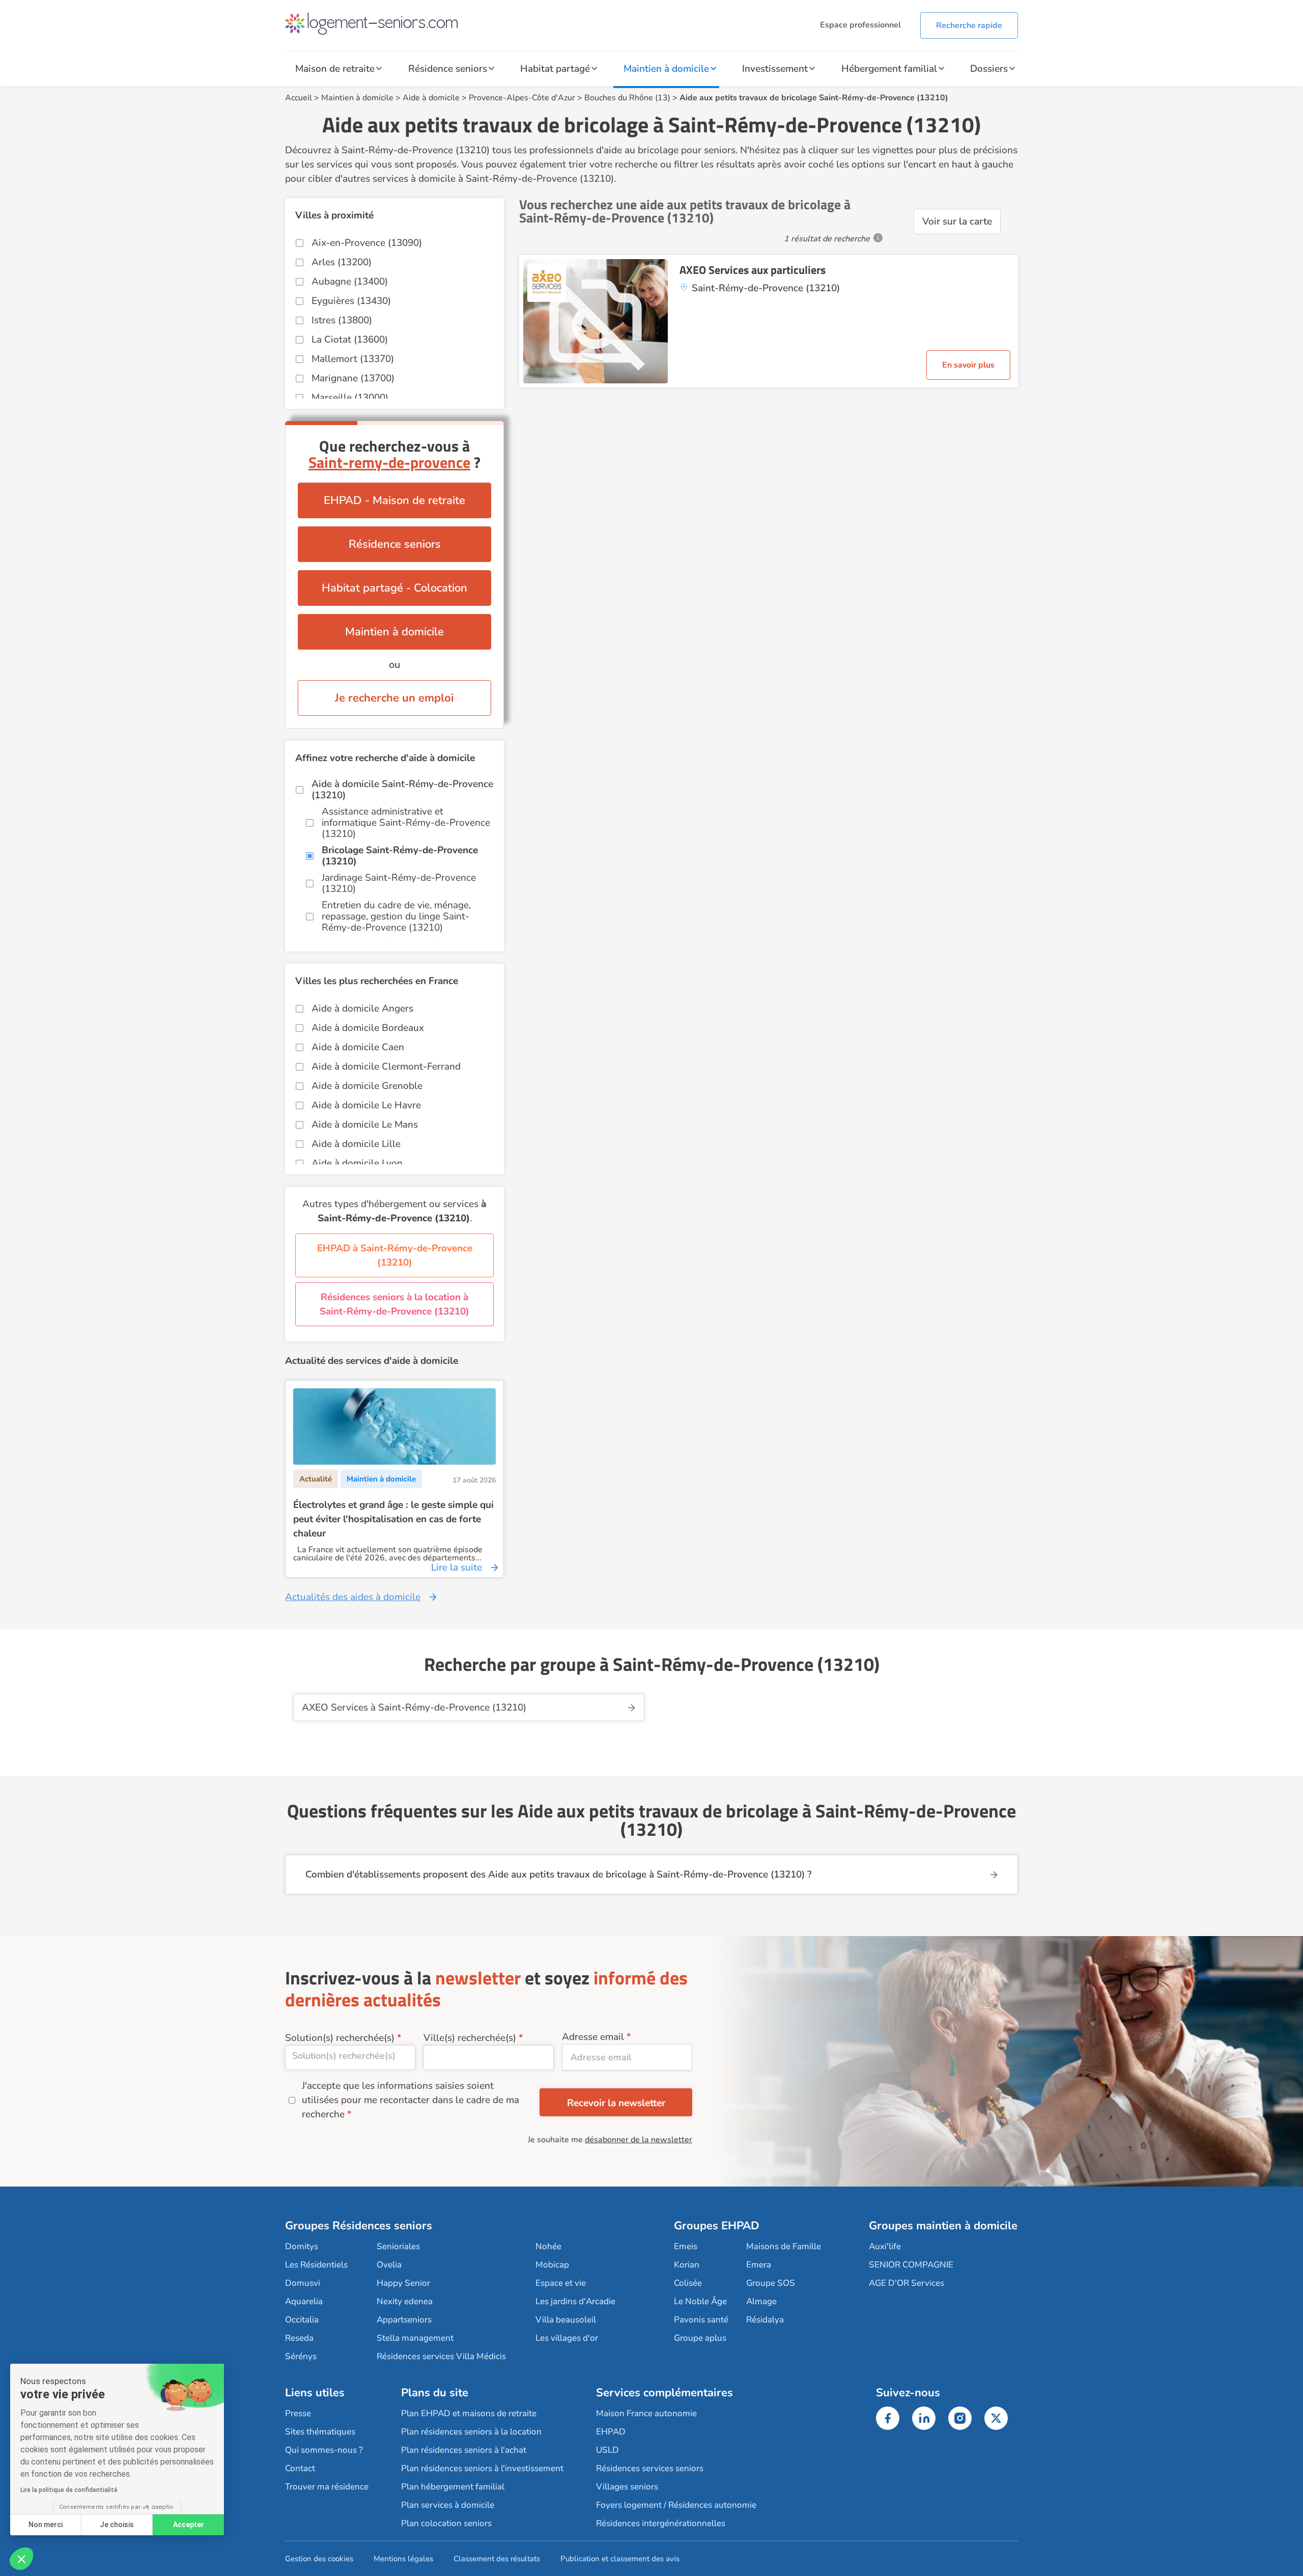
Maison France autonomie (646, 2413)
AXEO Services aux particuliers (753, 270)
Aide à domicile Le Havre (366, 1105)
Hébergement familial (889, 69)
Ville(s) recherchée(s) (470, 2038)
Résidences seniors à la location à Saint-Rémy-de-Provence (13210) (394, 1304)
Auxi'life (885, 2246)
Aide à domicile (431, 98)
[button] (21, 2559)
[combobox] (350, 2057)
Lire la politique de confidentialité (69, 2490)
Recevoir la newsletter (616, 2103)
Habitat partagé (555, 69)
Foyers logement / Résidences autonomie (676, 2505)
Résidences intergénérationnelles (661, 2523)
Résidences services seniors (650, 2468)
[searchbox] (350, 2056)
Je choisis (117, 2525)
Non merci (46, 2525)
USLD (607, 2450)
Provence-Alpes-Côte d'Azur (522, 98)
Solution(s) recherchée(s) (340, 2038)
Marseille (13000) (350, 398)
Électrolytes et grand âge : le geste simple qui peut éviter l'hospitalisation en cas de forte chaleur (393, 1519)
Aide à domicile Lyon (357, 1163)
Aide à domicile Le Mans (365, 1125)
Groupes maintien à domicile (943, 2226)
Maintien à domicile (666, 69)
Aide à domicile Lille (356, 1144)
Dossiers (989, 69)
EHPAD (611, 2432)
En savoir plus (968, 365)
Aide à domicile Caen (358, 1047)
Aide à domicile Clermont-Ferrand (386, 1067)
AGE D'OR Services (907, 2283)
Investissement (775, 69)
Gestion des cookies (319, 2559)
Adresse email (593, 2037)
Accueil (299, 98)
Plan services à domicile (448, 2505)
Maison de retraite (335, 69)
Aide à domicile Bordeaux (368, 1028)
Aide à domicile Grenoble (367, 1086)
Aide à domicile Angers (362, 1009)
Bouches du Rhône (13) (627, 98)
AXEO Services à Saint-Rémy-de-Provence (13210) (414, 1707)
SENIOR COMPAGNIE (911, 2265)
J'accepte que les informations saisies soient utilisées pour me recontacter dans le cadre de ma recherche (410, 2100)
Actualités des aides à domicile (353, 1597)
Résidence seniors (448, 69)
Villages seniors (627, 2487)
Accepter (189, 2525)
